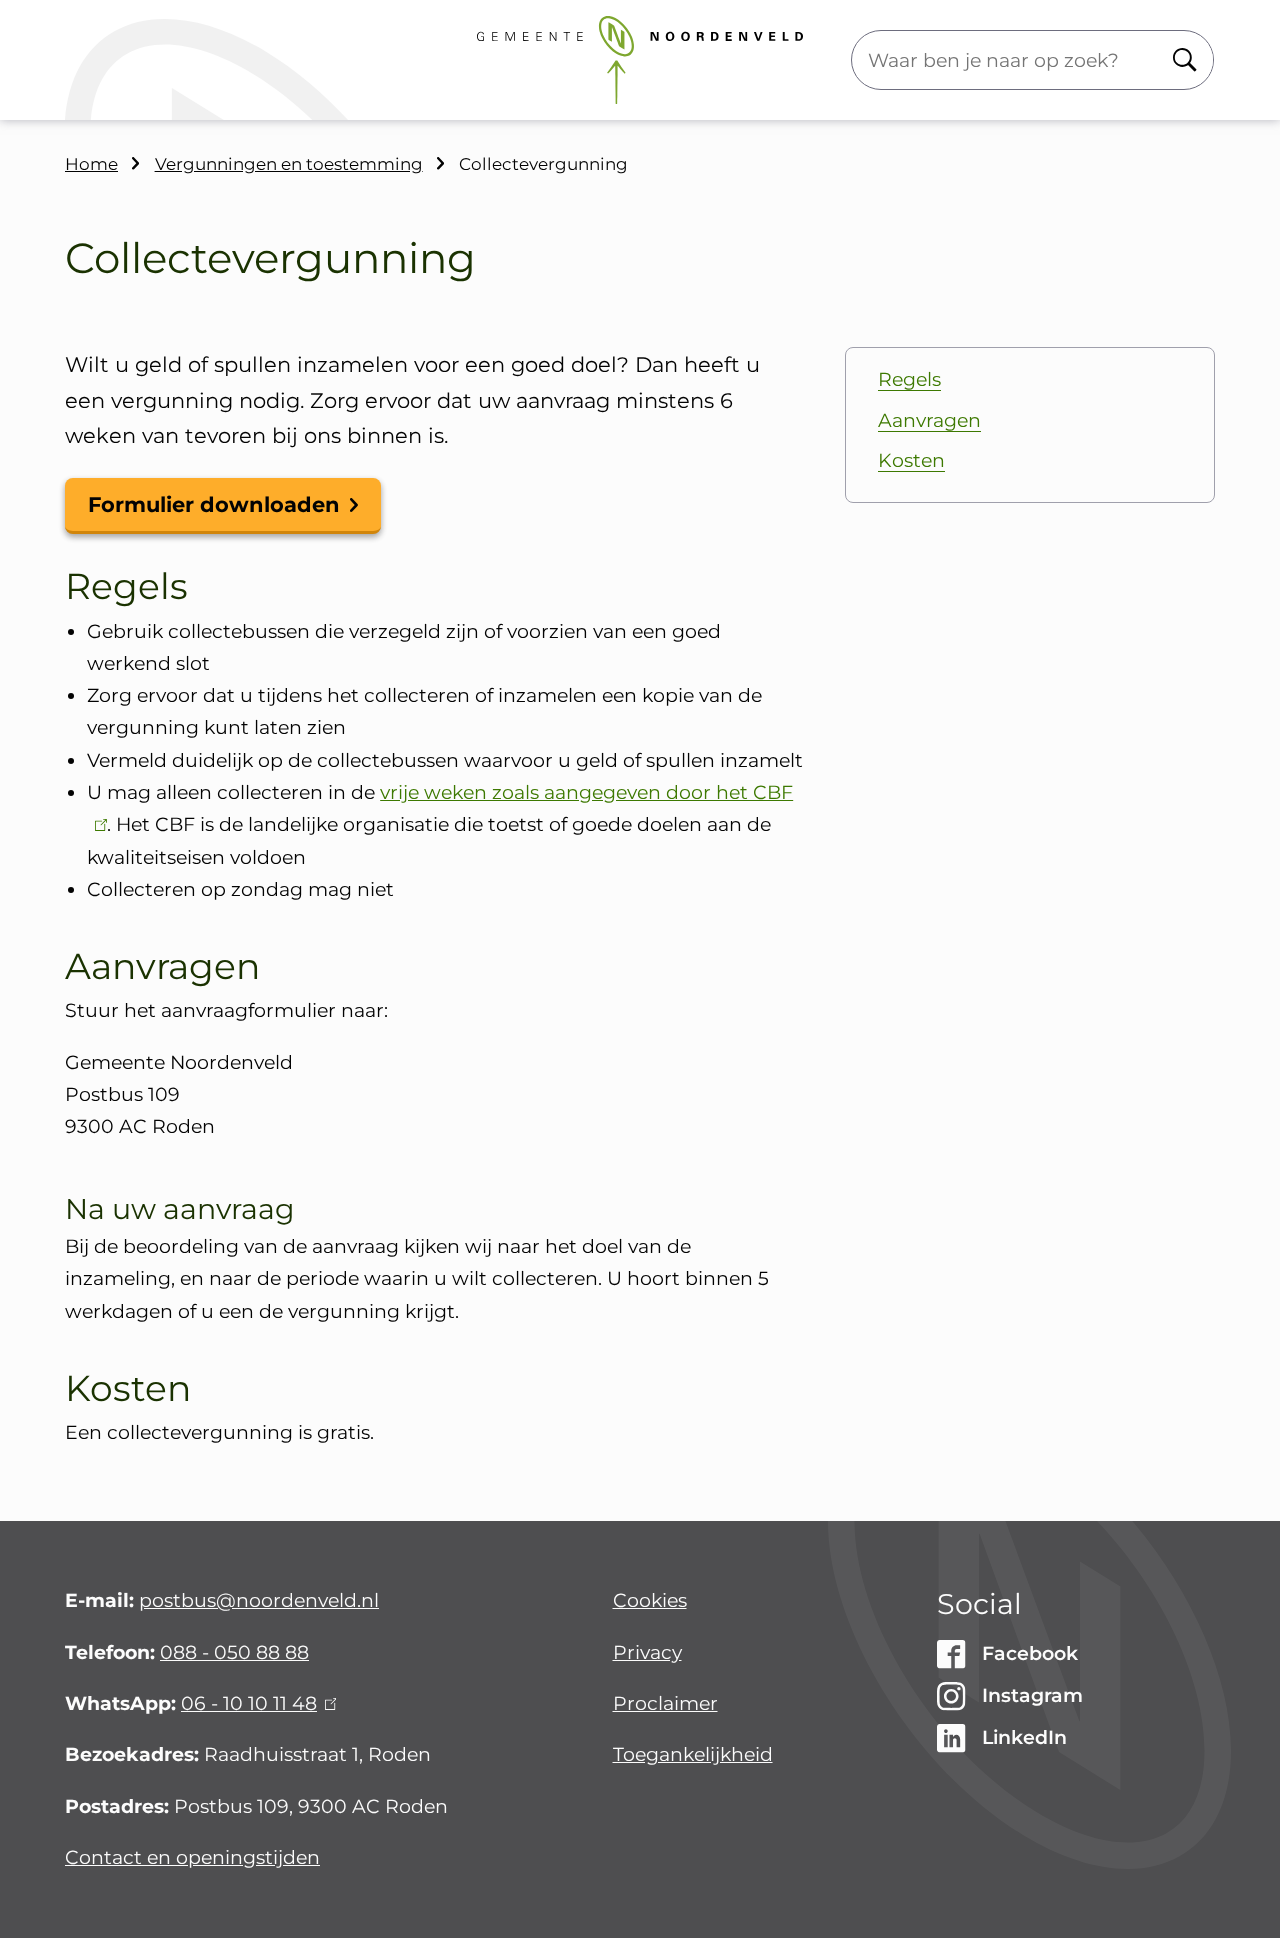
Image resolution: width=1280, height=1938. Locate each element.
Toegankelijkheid (693, 1754)
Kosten (911, 460)
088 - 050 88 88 (234, 1652)
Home (91, 164)
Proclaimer (665, 1703)
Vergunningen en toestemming (289, 164)
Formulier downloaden (214, 504)
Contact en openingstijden (192, 1857)
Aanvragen (929, 420)
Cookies (650, 1600)
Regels (909, 379)
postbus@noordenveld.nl (259, 1600)
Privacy (647, 1652)
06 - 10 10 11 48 (255, 1703)
